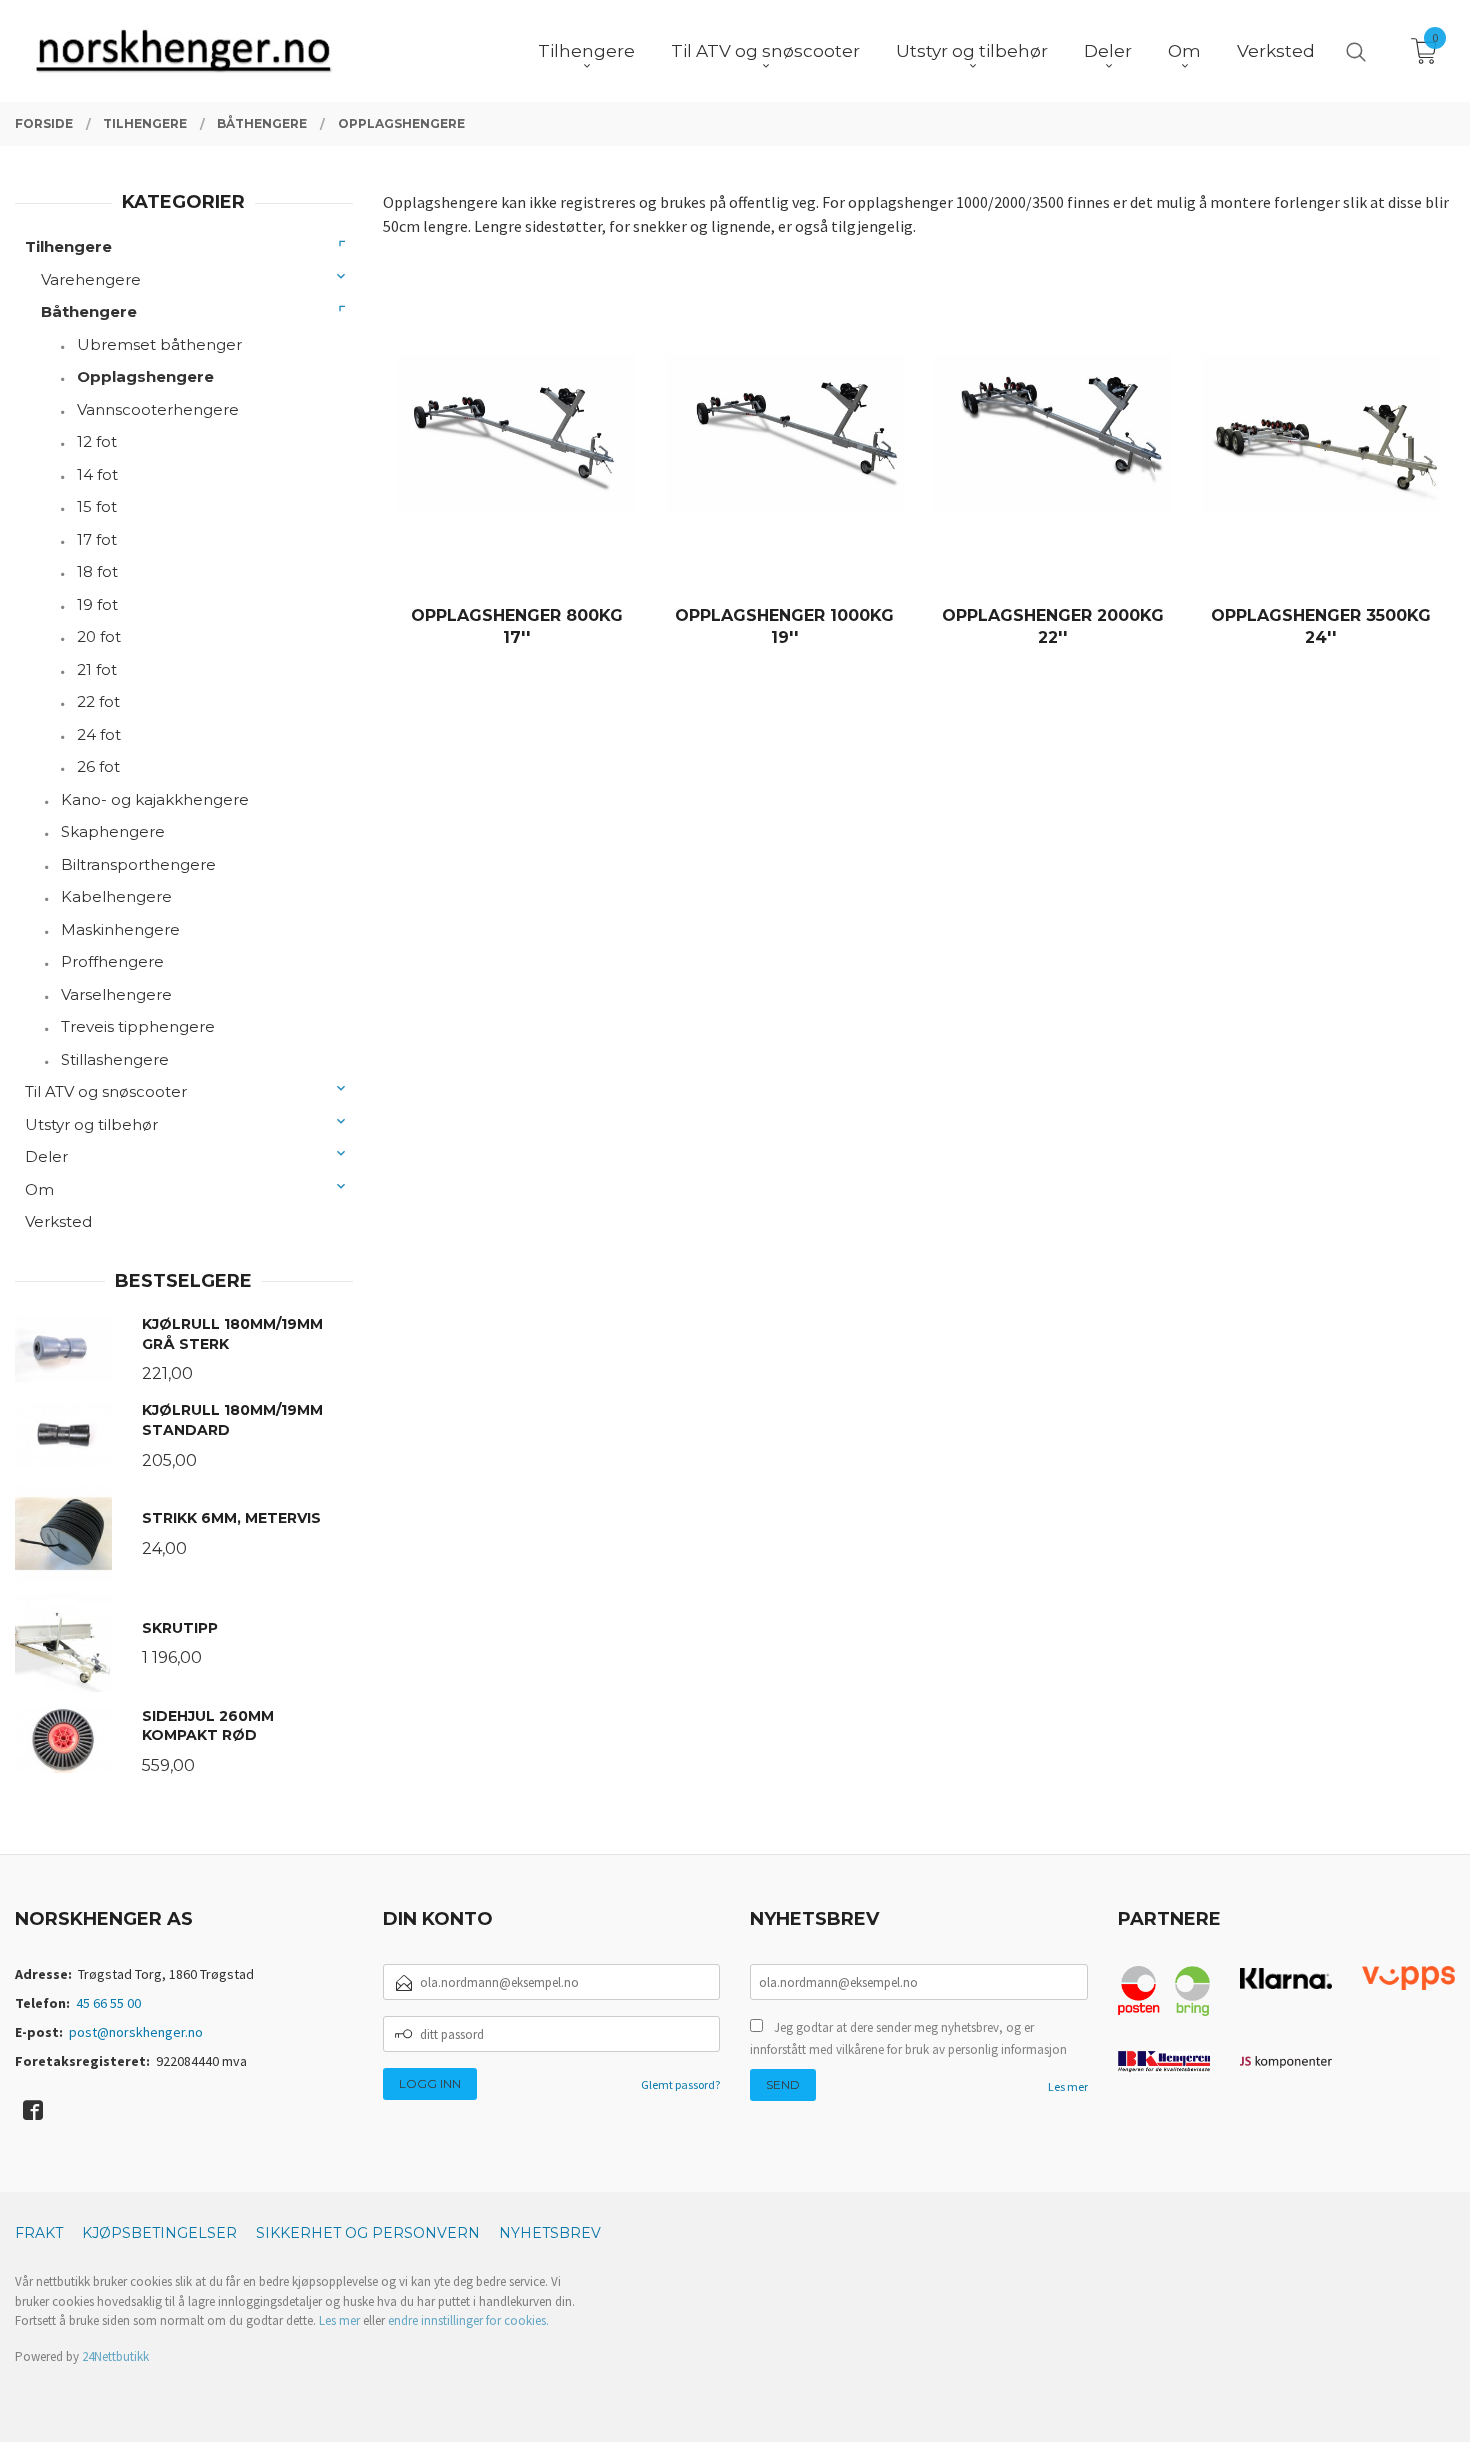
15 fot (97, 506)
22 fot (98, 701)
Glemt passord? (680, 2084)
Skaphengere (113, 831)
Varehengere (91, 279)
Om (39, 1189)
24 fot (99, 734)
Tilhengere (68, 246)
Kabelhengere (116, 896)
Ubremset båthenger (159, 344)
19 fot (97, 604)
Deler (46, 1156)
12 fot (97, 441)
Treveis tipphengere (138, 1026)
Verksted (58, 1221)
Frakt (39, 2233)
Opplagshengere (145, 376)
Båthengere (89, 311)
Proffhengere (112, 961)
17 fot (97, 539)
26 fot (98, 766)
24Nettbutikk (115, 2356)
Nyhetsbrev (550, 2233)
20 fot (99, 636)
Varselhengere (116, 994)
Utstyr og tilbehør (91, 1124)
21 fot (97, 669)
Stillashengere (115, 1059)
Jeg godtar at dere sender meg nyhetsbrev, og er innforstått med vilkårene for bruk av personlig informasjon (908, 2038)
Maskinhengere (120, 929)
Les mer (1068, 2086)
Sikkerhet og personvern (368, 2233)
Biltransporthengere (138, 864)
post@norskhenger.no (136, 2032)
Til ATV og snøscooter (106, 1091)
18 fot (97, 571)
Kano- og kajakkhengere (155, 799)
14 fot (97, 474)
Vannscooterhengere (158, 409)
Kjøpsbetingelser (159, 2233)
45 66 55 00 (108, 2003)
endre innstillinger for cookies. (468, 2320)
